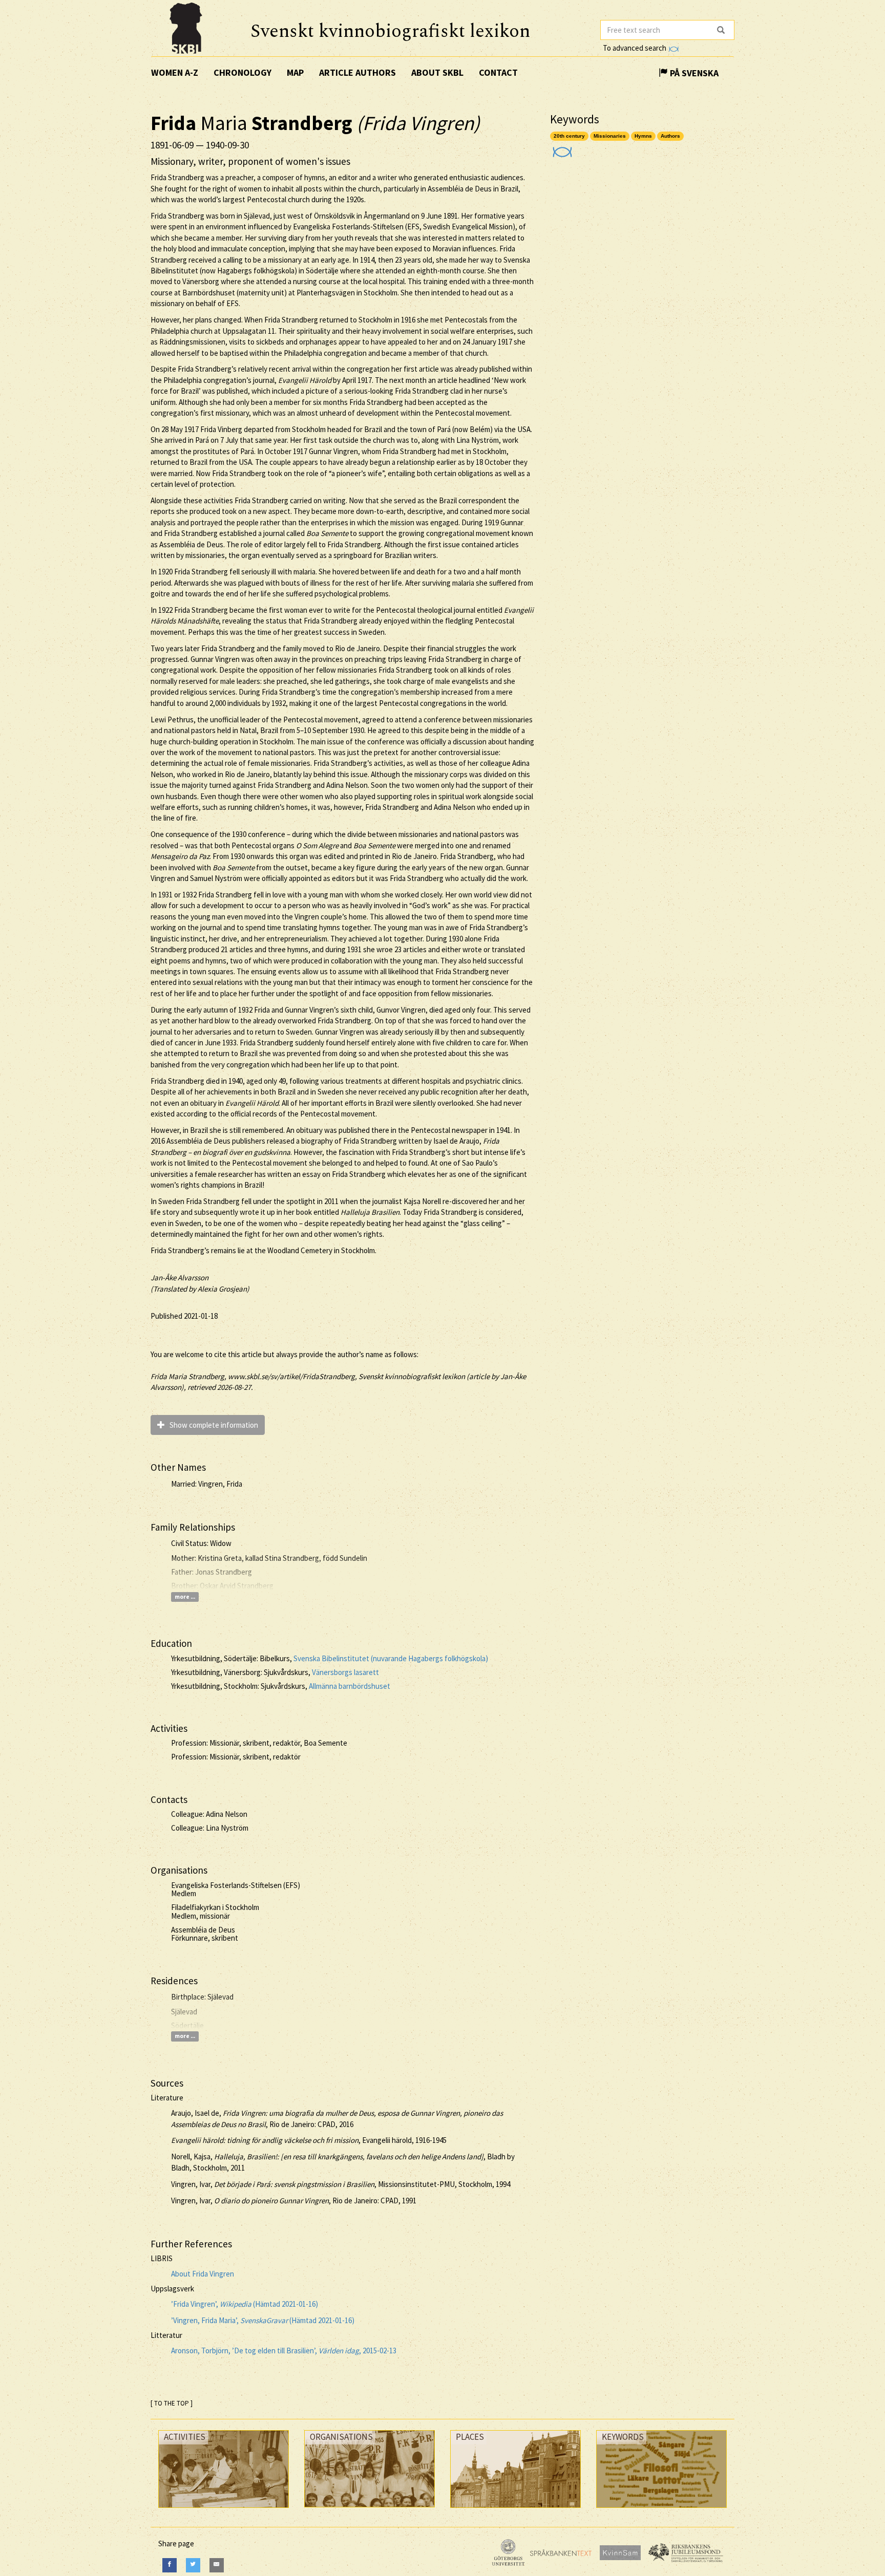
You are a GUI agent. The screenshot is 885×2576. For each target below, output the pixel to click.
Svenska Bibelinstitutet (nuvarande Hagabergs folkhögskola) (391, 1658)
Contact (498, 72)
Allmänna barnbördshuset (350, 1686)
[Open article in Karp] (561, 149)
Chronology (243, 72)
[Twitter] (193, 2565)
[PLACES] (515, 2510)
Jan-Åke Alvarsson (180, 1278)
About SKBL (437, 72)
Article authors (357, 72)
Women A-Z (175, 72)
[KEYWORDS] (661, 2510)
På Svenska (693, 73)
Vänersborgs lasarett (345, 1672)
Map (295, 72)
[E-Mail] (217, 2565)
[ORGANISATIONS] (370, 2510)
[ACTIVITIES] (224, 2510)
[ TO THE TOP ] (172, 2403)
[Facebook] (170, 2565)
